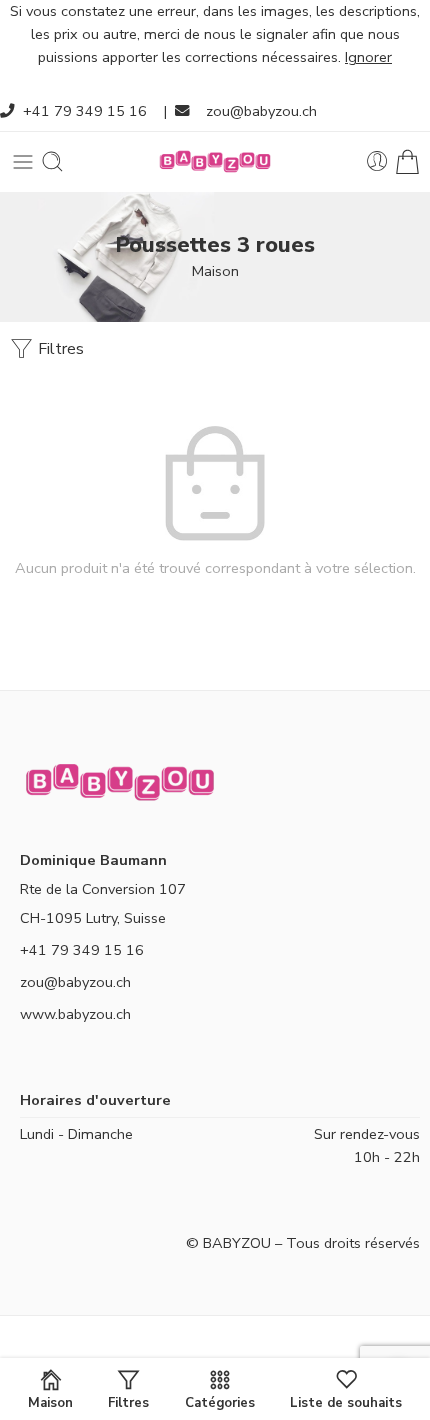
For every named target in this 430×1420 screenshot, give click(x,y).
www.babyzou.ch (75, 1014)
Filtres (59, 349)
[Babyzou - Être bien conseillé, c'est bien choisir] (215, 161)
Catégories (220, 1402)
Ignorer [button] (368, 57)
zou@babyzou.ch (261, 111)
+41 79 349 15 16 (85, 111)
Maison (215, 271)
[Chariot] (407, 161)
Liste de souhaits (346, 1402)
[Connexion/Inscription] (377, 161)
